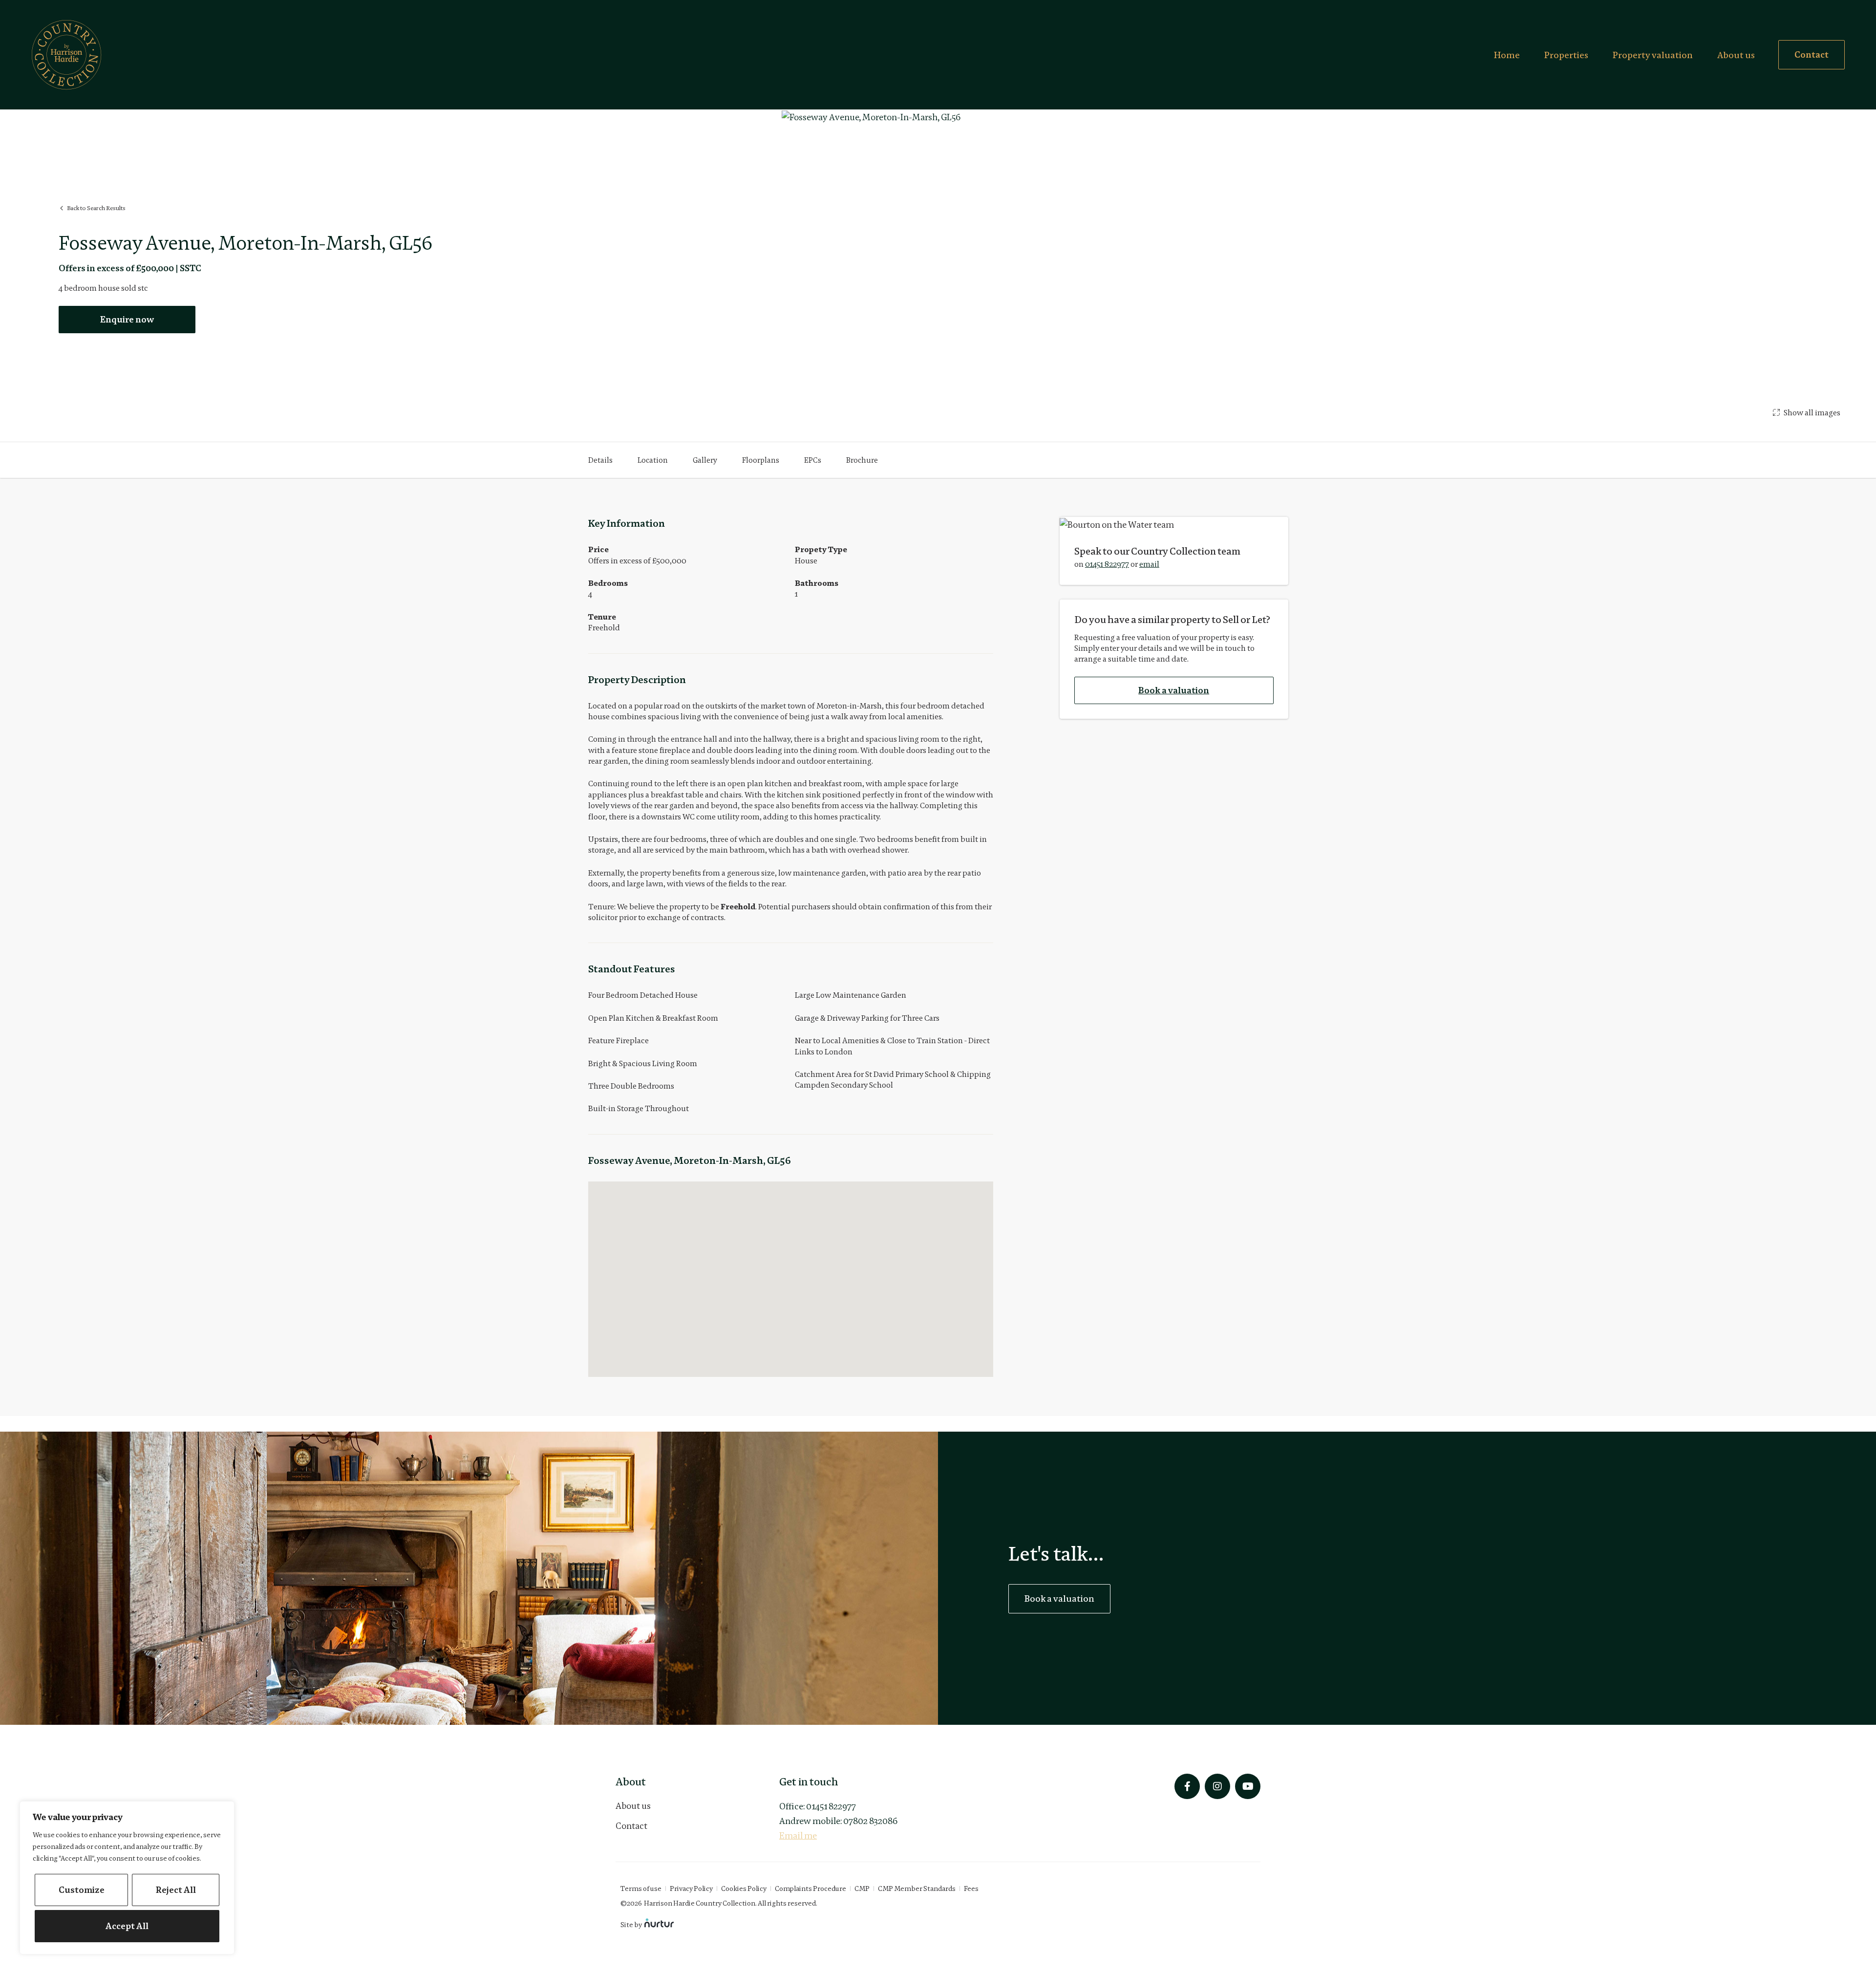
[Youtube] (1248, 1786)
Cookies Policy (744, 1888)
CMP (862, 1888)
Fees (971, 1888)
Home (1507, 55)
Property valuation (1653, 55)
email (1149, 564)
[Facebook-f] (1187, 1786)
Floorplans (761, 460)
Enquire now (127, 319)
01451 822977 (1107, 564)
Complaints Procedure (810, 1888)
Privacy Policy (691, 1888)
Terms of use (641, 1888)
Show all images (1812, 413)
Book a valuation (1174, 690)
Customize (82, 1890)
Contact (631, 1826)
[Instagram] (1217, 1786)
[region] (127, 1878)
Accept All (127, 1926)
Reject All (176, 1890)
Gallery (705, 460)
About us (1736, 55)
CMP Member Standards (917, 1888)
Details (600, 460)
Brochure (862, 460)
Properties (1566, 55)
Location (653, 460)
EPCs (813, 460)
